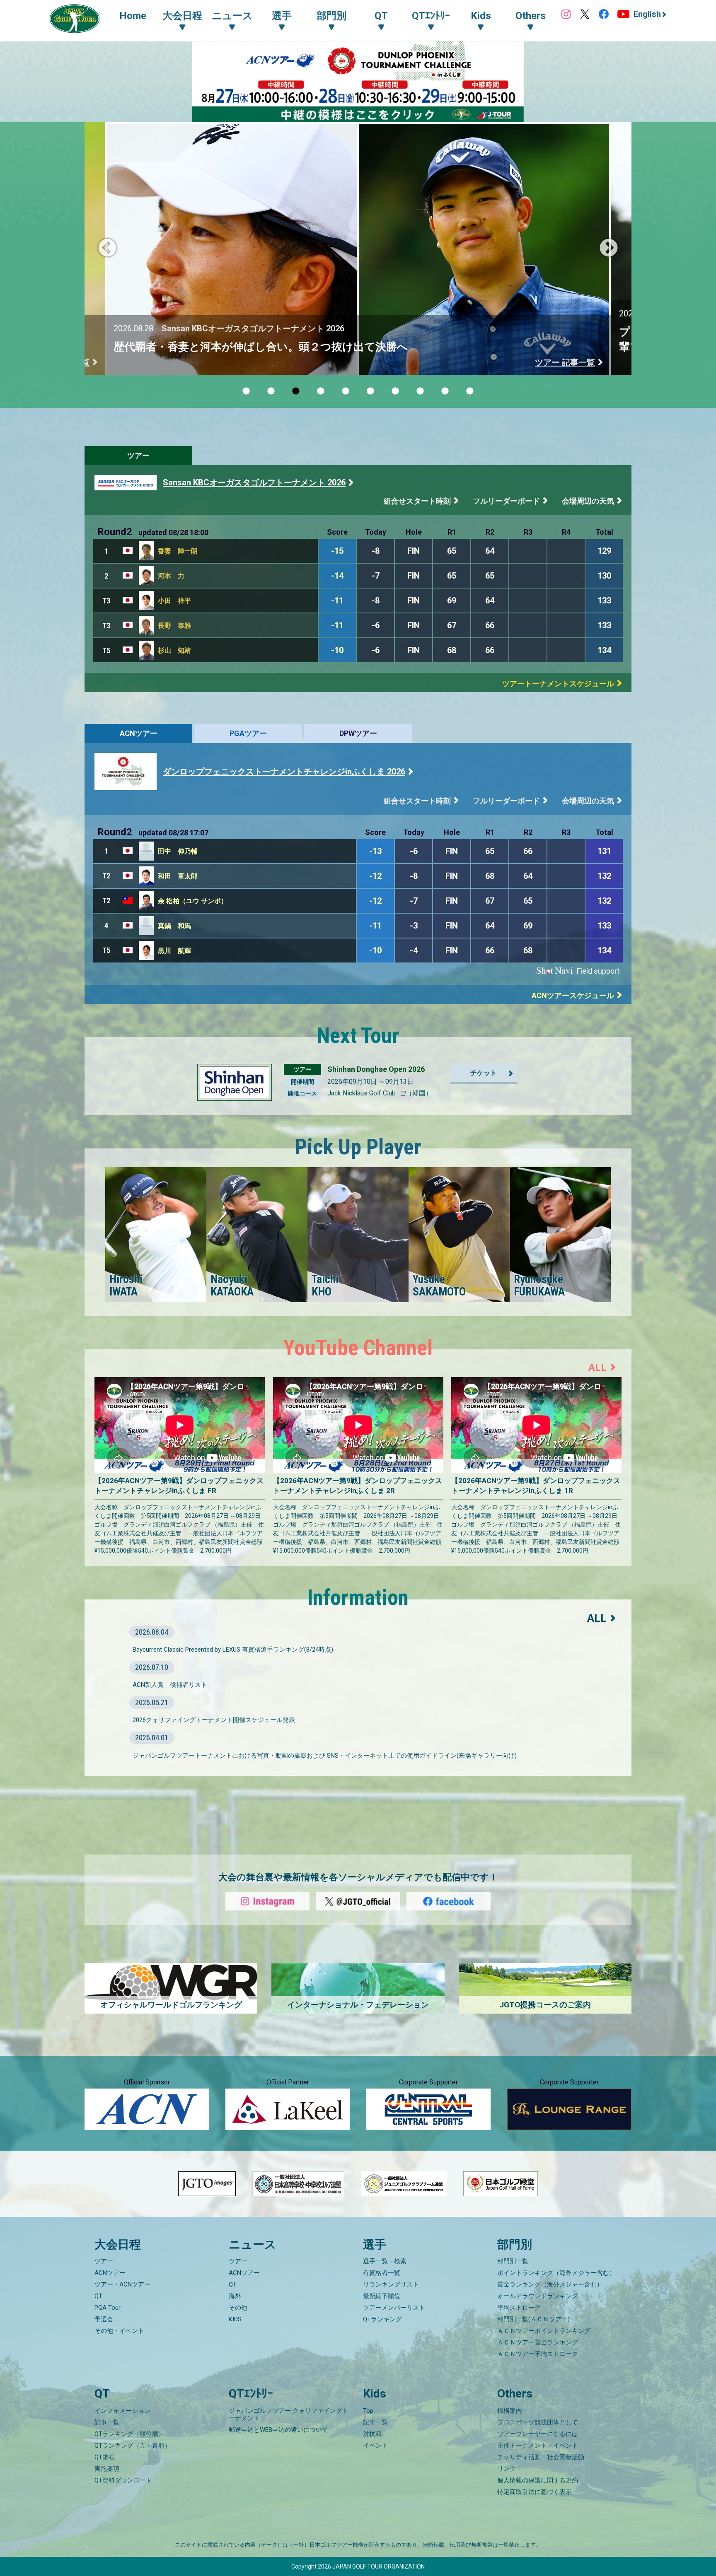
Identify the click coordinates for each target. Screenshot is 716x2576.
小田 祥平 (174, 601)
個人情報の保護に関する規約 (538, 2480)
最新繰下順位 (382, 2296)
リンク (507, 2469)
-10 (337, 650)
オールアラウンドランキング (538, 2296)
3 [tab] (296, 391)
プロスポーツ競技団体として (538, 2422)
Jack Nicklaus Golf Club (362, 1093)
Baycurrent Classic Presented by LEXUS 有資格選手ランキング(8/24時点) (233, 1650)
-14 (337, 576)
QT (98, 2296)
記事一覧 (107, 2422)
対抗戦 (372, 2434)
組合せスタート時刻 (417, 501)
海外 (235, 2296)
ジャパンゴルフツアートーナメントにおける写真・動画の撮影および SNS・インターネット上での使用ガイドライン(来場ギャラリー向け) (325, 1756)
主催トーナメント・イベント (538, 2446)
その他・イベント (119, 2331)
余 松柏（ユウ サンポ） (193, 901)
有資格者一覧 (382, 2273)
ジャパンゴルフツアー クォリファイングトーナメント (289, 2414)
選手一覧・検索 (385, 2261)
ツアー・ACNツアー (122, 2284)
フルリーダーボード (506, 501)
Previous (107, 248)
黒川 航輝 (174, 951)
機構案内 (510, 2411)
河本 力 (171, 576)
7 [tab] (395, 391)
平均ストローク (519, 2308)
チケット (484, 1073)
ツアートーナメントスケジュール (558, 684)
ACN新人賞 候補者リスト (170, 1685)
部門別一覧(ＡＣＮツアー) (533, 2319)
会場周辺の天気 (588, 501)
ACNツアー (139, 733)
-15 (337, 551)
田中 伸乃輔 (178, 851)
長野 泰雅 (174, 626)
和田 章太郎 (178, 876)
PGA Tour (108, 2308)
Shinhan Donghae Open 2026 (376, 1069)
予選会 (104, 2319)
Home (133, 16)
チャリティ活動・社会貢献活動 (541, 2457)
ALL (597, 1368)
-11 (337, 601)
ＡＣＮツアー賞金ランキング (538, 2342)
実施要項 (107, 2469)
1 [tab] (246, 391)
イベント (375, 2446)
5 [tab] (346, 391)
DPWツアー (358, 733)
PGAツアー (248, 733)
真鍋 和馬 (174, 926)
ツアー (138, 455)
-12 (375, 876)
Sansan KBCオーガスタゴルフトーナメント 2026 (254, 482)
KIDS (235, 2319)
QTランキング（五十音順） (133, 2446)
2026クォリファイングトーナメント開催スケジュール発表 (214, 1720)
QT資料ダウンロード (123, 2480)
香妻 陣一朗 (178, 551)
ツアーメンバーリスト (394, 2308)
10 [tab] (470, 391)
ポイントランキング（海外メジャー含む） (556, 2273)
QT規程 (105, 2457)
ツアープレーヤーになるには (538, 2434)
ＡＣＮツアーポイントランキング (544, 2331)
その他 (238, 2308)
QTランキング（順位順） (129, 2434)
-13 (375, 851)
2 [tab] (271, 391)
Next (609, 248)
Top (368, 2411)
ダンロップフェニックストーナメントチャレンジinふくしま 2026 (284, 772)
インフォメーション (122, 2411)
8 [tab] (420, 391)
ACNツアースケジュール (573, 995)
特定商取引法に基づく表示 (535, 2492)
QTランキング (382, 2319)
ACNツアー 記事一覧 (556, 362)
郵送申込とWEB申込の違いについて (278, 2430)
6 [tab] (370, 391)
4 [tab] (321, 391)
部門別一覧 (513, 2261)
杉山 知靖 (174, 650)
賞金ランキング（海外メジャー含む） (550, 2284)
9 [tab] (445, 391)
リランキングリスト (391, 2284)
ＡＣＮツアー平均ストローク (538, 2354)
